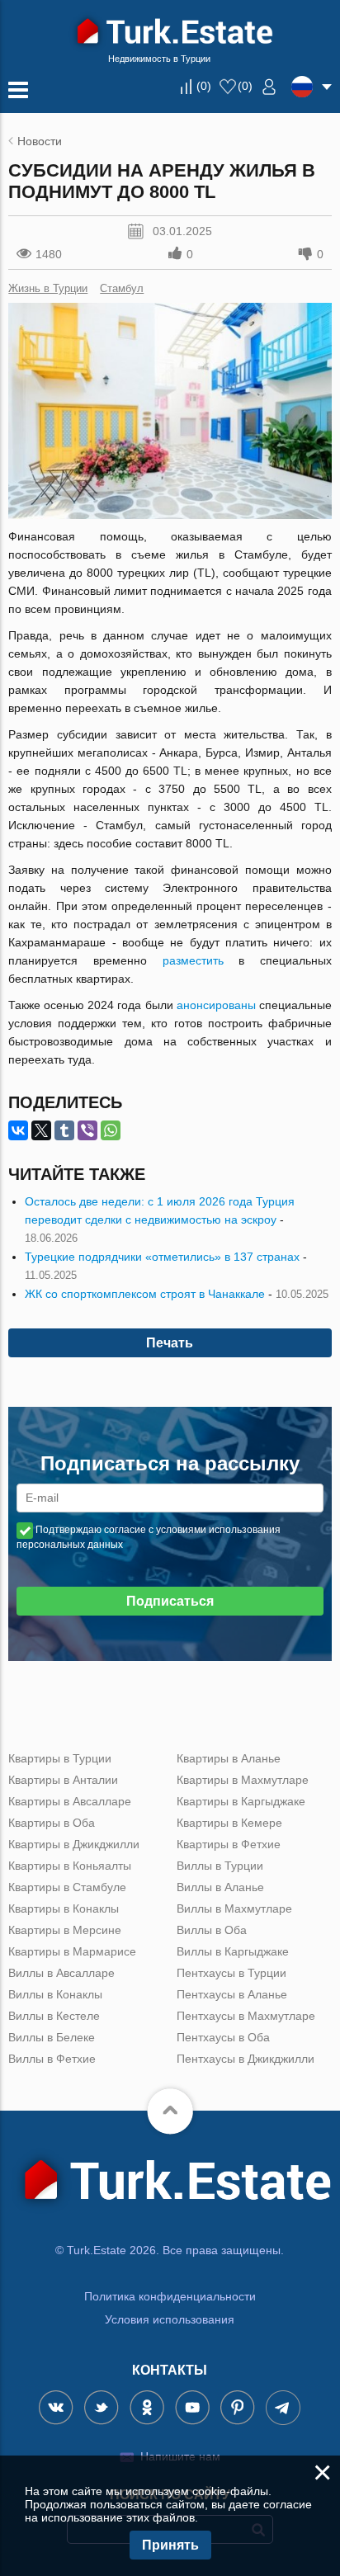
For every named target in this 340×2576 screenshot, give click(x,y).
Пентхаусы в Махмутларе (246, 2016)
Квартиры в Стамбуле (67, 1887)
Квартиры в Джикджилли (74, 1844)
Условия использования (170, 2319)
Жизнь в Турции (48, 288)
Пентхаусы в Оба (223, 2037)
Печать (170, 1343)
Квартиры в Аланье (229, 1758)
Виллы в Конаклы (55, 1994)
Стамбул (122, 288)
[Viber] (87, 1130)
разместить (193, 960)
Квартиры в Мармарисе (72, 1951)
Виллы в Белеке (52, 2037)
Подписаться (170, 1601)
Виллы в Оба (212, 1930)
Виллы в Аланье (220, 1887)
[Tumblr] (64, 1130)
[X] (41, 1130)
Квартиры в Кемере (229, 1823)
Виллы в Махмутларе (234, 1908)
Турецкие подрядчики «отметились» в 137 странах (162, 1257)
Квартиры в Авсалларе (70, 1801)
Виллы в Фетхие (52, 2059)
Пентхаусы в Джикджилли (246, 2059)
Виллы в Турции (220, 1866)
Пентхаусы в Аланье (232, 1994)
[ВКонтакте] (18, 1130)
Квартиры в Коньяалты (70, 1866)
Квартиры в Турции (60, 1758)
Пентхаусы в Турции (231, 1973)
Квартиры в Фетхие (229, 1844)
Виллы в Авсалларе (61, 1973)
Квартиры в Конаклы (64, 1908)
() (204, 86)
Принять (170, 2545)
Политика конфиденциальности (170, 2296)
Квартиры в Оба (52, 1823)
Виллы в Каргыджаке (233, 1951)
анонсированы (216, 1005)
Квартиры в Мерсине (65, 1930)
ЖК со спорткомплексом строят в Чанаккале (145, 1294)
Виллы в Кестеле (54, 2016)
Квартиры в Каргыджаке (241, 1801)
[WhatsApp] (111, 1130)
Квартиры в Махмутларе (243, 1780)
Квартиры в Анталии (63, 1780)
